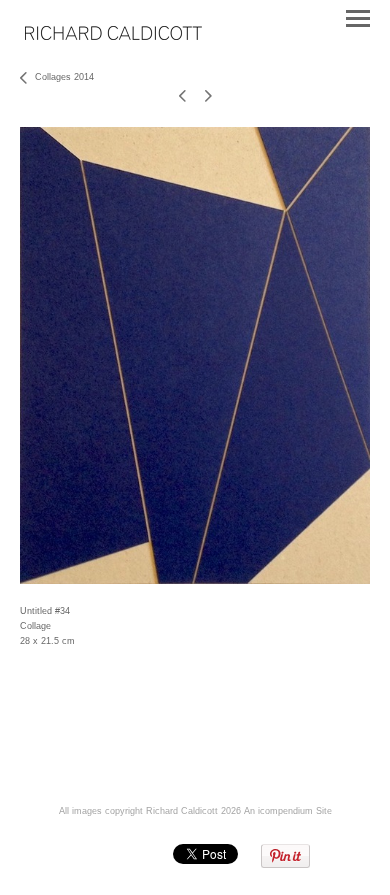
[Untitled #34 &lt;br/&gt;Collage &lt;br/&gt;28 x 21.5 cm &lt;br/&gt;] (195, 355)
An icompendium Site (288, 811)
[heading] (113, 36)
